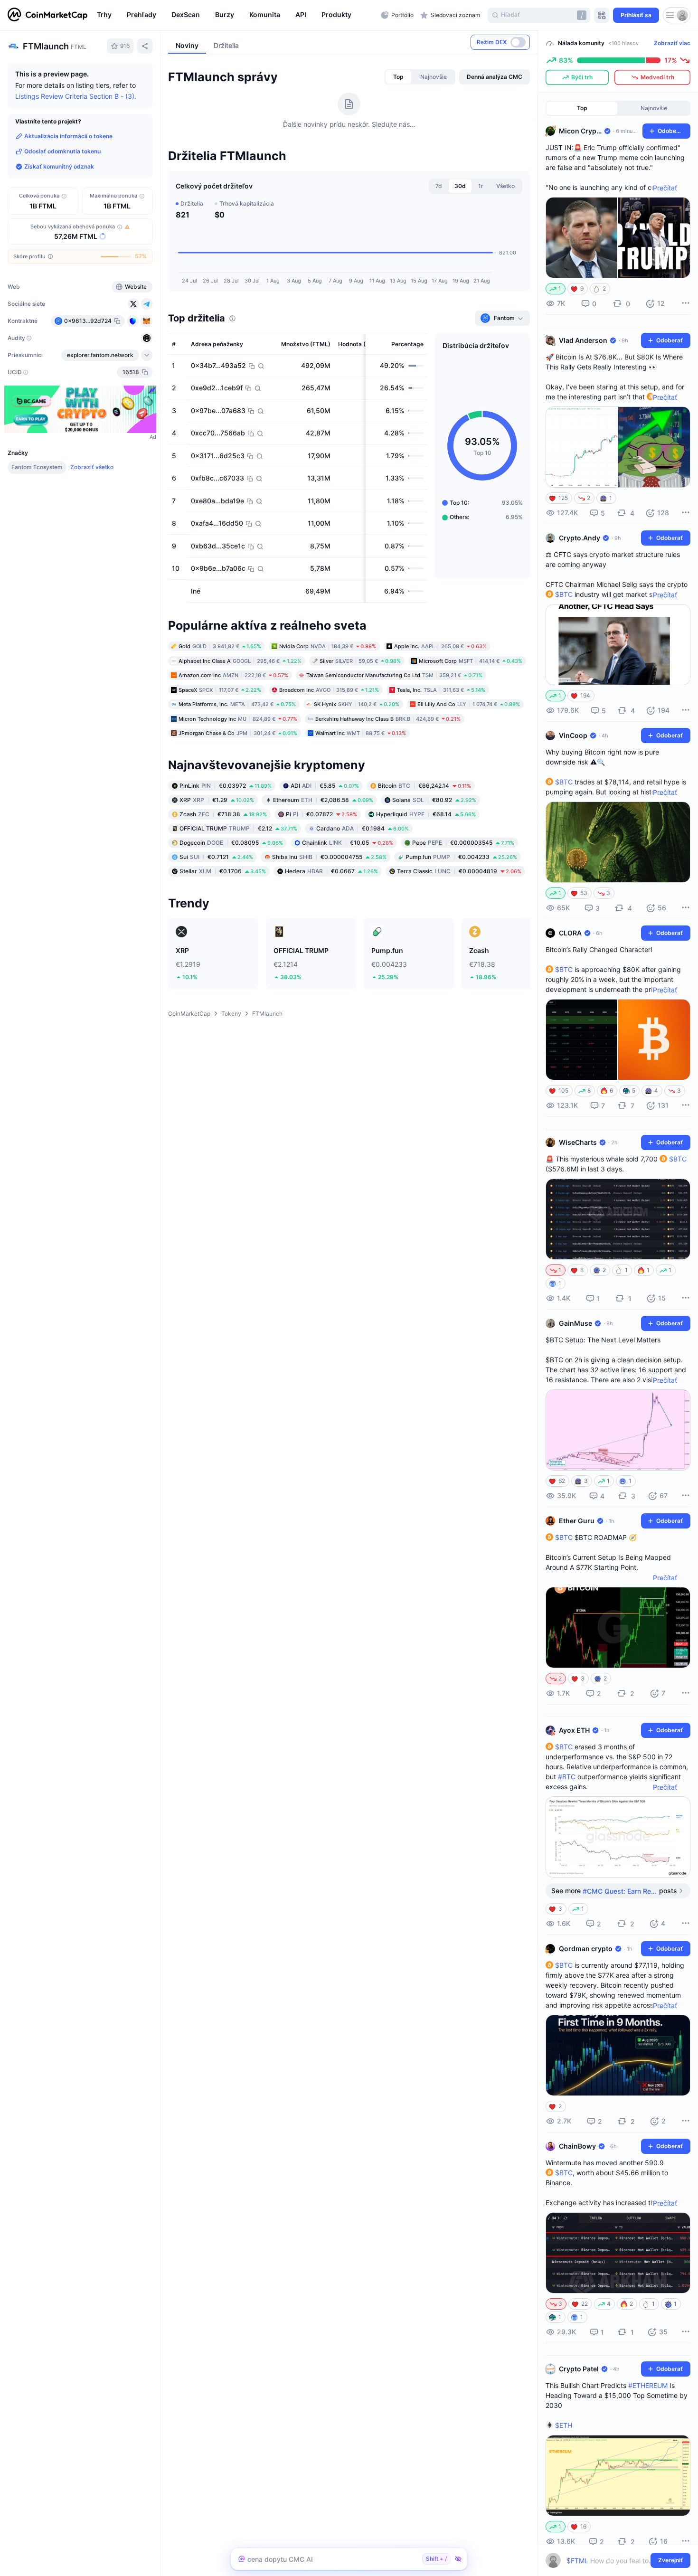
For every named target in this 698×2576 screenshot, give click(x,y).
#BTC (567, 1777)
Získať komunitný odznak (59, 166)
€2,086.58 (323, 800)
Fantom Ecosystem (37, 467)
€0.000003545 (463, 843)
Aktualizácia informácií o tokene (68, 136)
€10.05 (348, 843)
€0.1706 (223, 871)
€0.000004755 (329, 857)
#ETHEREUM (648, 2385)
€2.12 (238, 828)
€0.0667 (331, 871)
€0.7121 (216, 857)
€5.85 (325, 786)
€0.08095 (231, 843)
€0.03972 (226, 786)
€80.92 (434, 800)
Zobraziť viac (672, 43)
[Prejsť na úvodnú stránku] (47, 15)
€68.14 (426, 814)
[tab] (398, 77)
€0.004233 (461, 857)
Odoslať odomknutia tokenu (62, 151)
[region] (236, 15)
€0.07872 (321, 814)
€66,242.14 (424, 786)
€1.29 (217, 800)
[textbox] (611, 2561)
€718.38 (223, 814)
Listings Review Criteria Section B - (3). (76, 96)
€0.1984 (363, 828)
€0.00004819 (459, 871)
